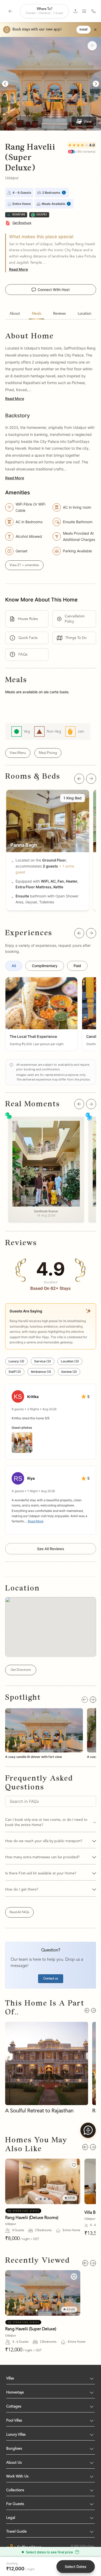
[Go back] (10, 11)
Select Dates (76, 2567)
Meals (37, 314)
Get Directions (21, 1670)
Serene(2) (69, 1372)
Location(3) (70, 1361)
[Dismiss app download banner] (95, 30)
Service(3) (43, 1361)
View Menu (18, 753)
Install (84, 30)
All (14, 966)
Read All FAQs (19, 1912)
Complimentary (45, 966)
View (88, 121)
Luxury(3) (16, 1361)
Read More (19, 269)
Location (85, 314)
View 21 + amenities (24, 565)
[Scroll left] (79, 779)
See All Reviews (51, 1549)
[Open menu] (84, 11)
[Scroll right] (91, 779)
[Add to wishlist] (92, 46)
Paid (77, 966)
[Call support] (93, 11)
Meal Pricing (48, 753)
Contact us (51, 1979)
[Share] (75, 11)
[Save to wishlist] (74, 2165)
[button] (41, 1014)
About (15, 314)
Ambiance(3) (41, 1372)
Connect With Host (54, 290)
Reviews (59, 314)
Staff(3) (15, 1372)
